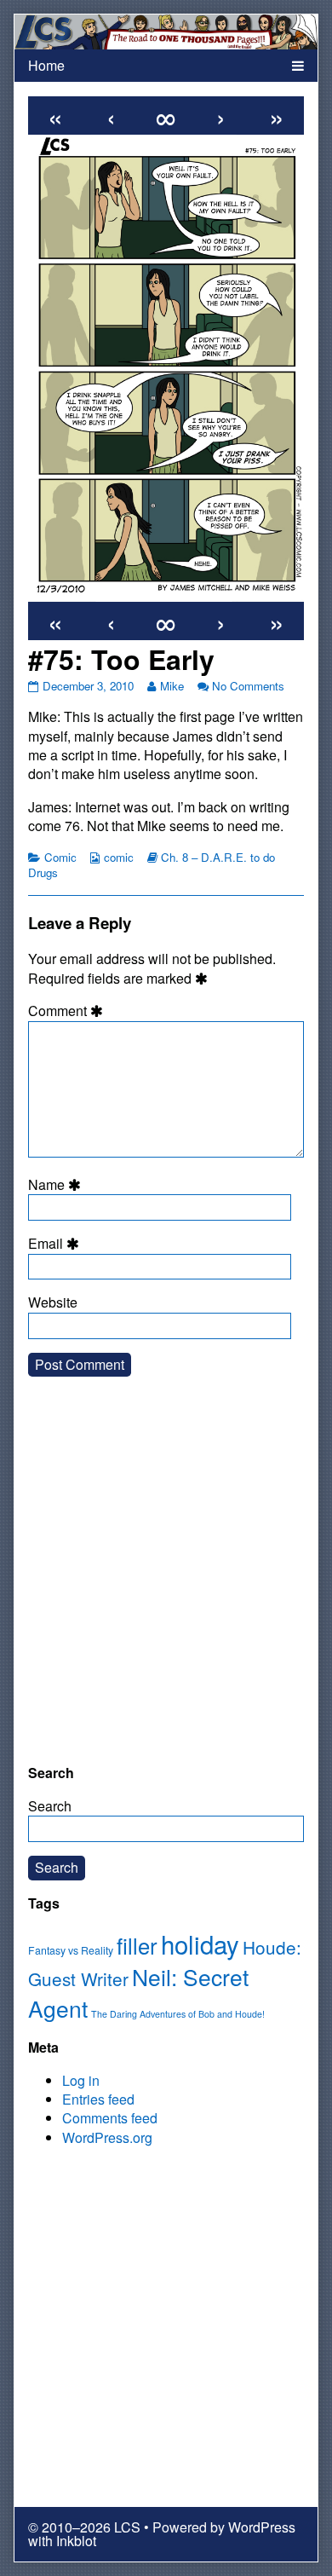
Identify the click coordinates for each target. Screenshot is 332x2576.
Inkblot (76, 2541)
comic (119, 857)
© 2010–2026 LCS (84, 2527)
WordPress (262, 2527)
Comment (68, 1011)
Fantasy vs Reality (71, 1950)
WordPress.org (107, 2137)
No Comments (248, 686)
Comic (60, 857)
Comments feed (110, 2118)
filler (137, 1945)
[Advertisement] (166, 1584)
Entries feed (98, 2099)
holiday (200, 1944)
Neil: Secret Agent (138, 1993)
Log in (81, 2080)
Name (57, 1185)
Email (56, 1244)
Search (50, 1806)
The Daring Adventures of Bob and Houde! (178, 2014)
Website (53, 1302)
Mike (172, 686)
